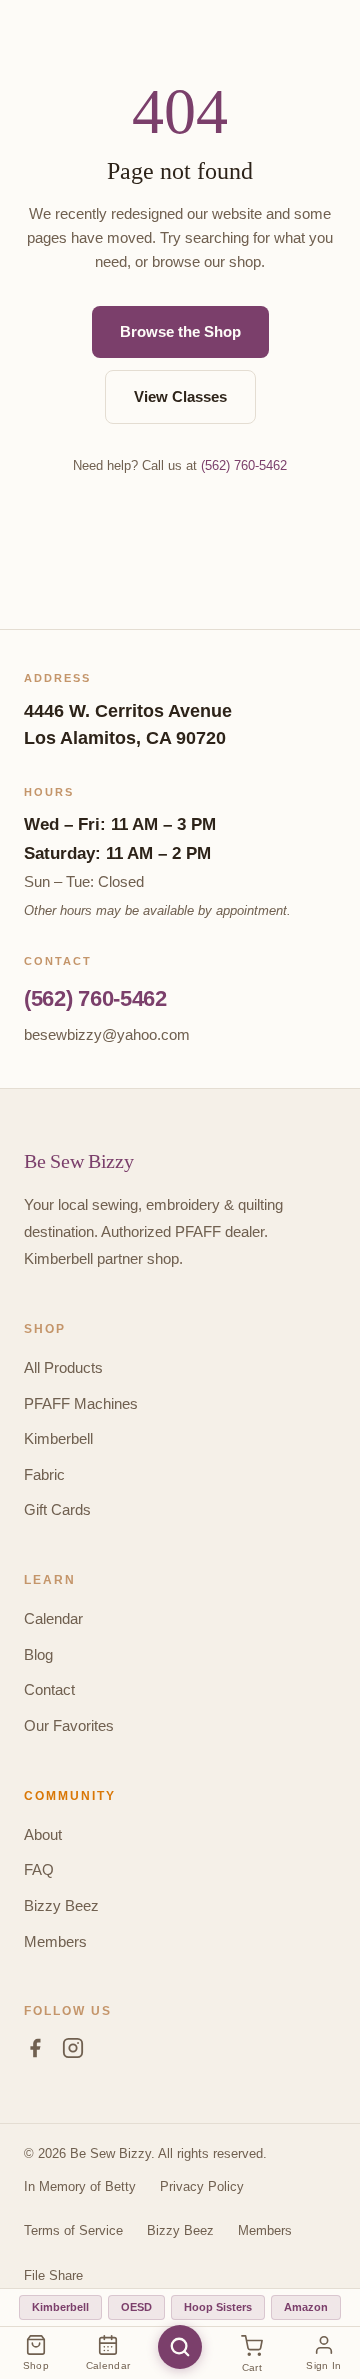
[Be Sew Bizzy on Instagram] (73, 2052)
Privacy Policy (202, 2186)
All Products (63, 1367)
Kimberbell (58, 1438)
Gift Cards (57, 1509)
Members (55, 1941)
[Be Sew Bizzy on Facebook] (35, 2052)
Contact (49, 1689)
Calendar (53, 1618)
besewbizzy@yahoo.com (107, 1034)
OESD (136, 2307)
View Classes (180, 396)
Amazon (306, 2307)
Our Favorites (69, 1725)
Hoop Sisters (218, 2307)
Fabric (44, 1474)
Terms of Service (73, 2230)
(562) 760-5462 (244, 465)
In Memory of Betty (80, 2186)
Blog (38, 1654)
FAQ (39, 1869)
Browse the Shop (180, 331)
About (43, 1834)
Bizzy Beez (61, 1905)
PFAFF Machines (81, 1403)
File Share (53, 2275)
